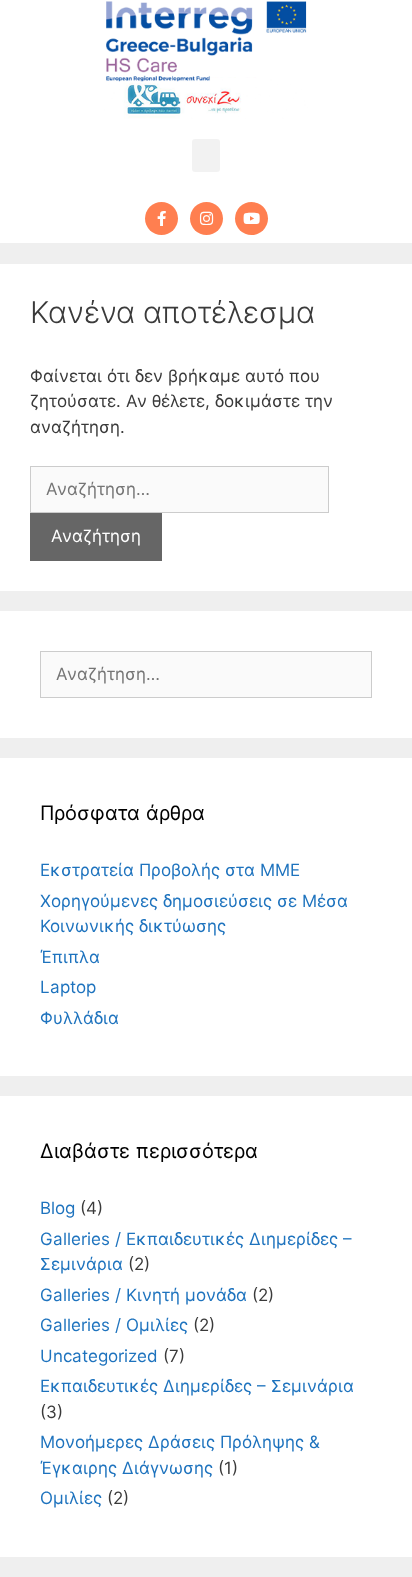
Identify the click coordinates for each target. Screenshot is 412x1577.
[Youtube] (251, 218)
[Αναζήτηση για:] (179, 489)
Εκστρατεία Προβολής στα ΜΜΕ (170, 870)
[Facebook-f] (161, 218)
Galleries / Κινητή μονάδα (143, 1295)
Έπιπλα (70, 957)
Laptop (68, 987)
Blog (57, 1208)
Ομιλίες (71, 1498)
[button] (206, 155)
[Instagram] (206, 218)
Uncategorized (99, 1356)
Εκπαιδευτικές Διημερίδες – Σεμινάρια (197, 1386)
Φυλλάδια (79, 1018)
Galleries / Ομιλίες (114, 1325)
